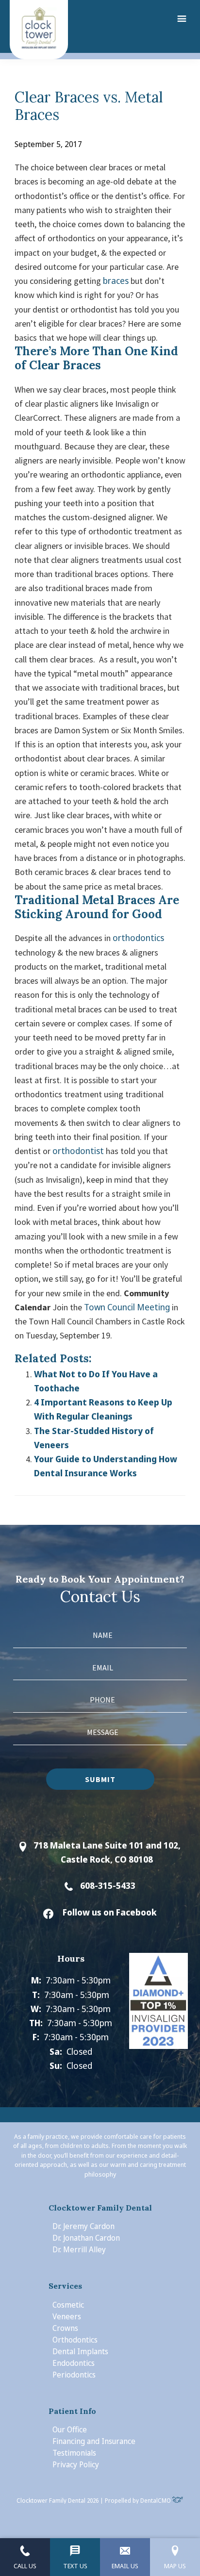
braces (116, 281)
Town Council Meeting (127, 1307)
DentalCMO (156, 2501)
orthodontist (78, 1151)
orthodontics (138, 938)
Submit (100, 1779)
